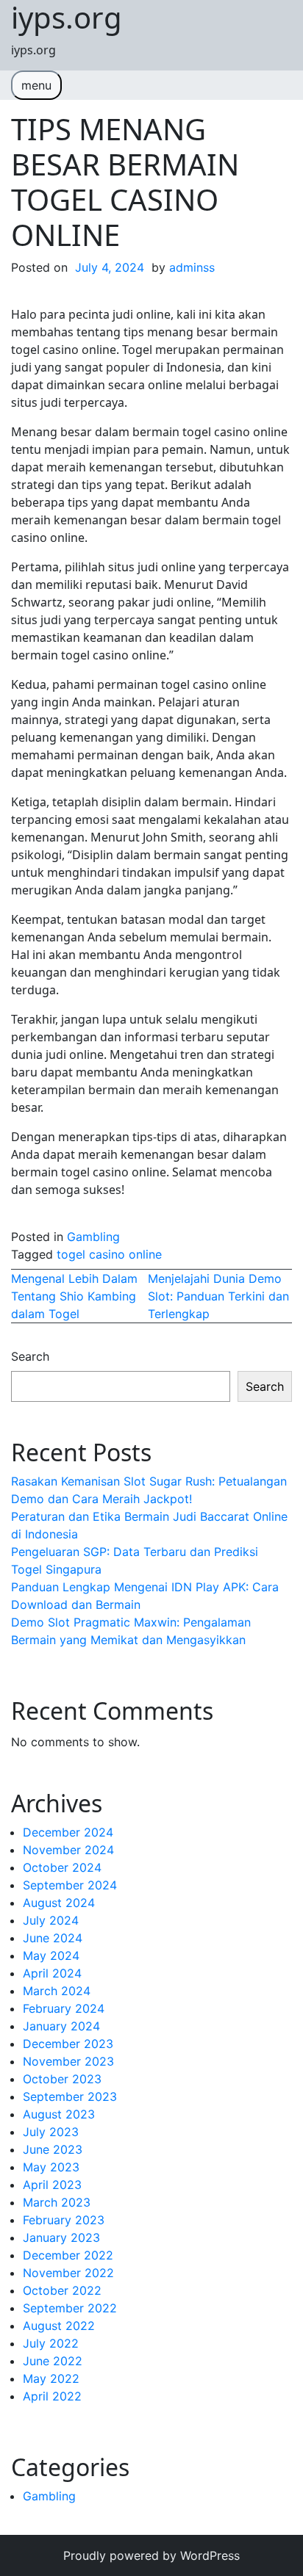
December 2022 (68, 2255)
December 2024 (68, 1832)
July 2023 (51, 2132)
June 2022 (53, 2361)
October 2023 (62, 2079)
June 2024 (53, 1938)
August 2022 (59, 2326)
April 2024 (52, 1973)
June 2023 (53, 2149)
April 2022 (52, 2396)
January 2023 (61, 2237)
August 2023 (59, 2114)
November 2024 (68, 1850)
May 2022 (51, 2378)
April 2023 (52, 2185)
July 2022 (51, 2343)
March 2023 (57, 2202)
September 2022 (70, 2308)
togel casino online (109, 1254)
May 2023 (51, 2167)
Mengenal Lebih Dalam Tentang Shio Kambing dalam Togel (74, 1296)
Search (30, 1356)
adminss (192, 267)
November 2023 (68, 2061)
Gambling (93, 1237)
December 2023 (68, 2044)
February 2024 (64, 2008)
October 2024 (62, 1867)
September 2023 (70, 2096)
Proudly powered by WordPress (151, 2555)
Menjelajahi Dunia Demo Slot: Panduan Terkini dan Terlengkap (218, 1296)
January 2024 (61, 2026)
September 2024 (70, 1885)
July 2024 (51, 1920)
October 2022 (62, 2290)
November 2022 (68, 2273)
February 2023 (64, 2220)
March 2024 (57, 1991)
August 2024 (59, 1903)
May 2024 (51, 1955)
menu (36, 85)
